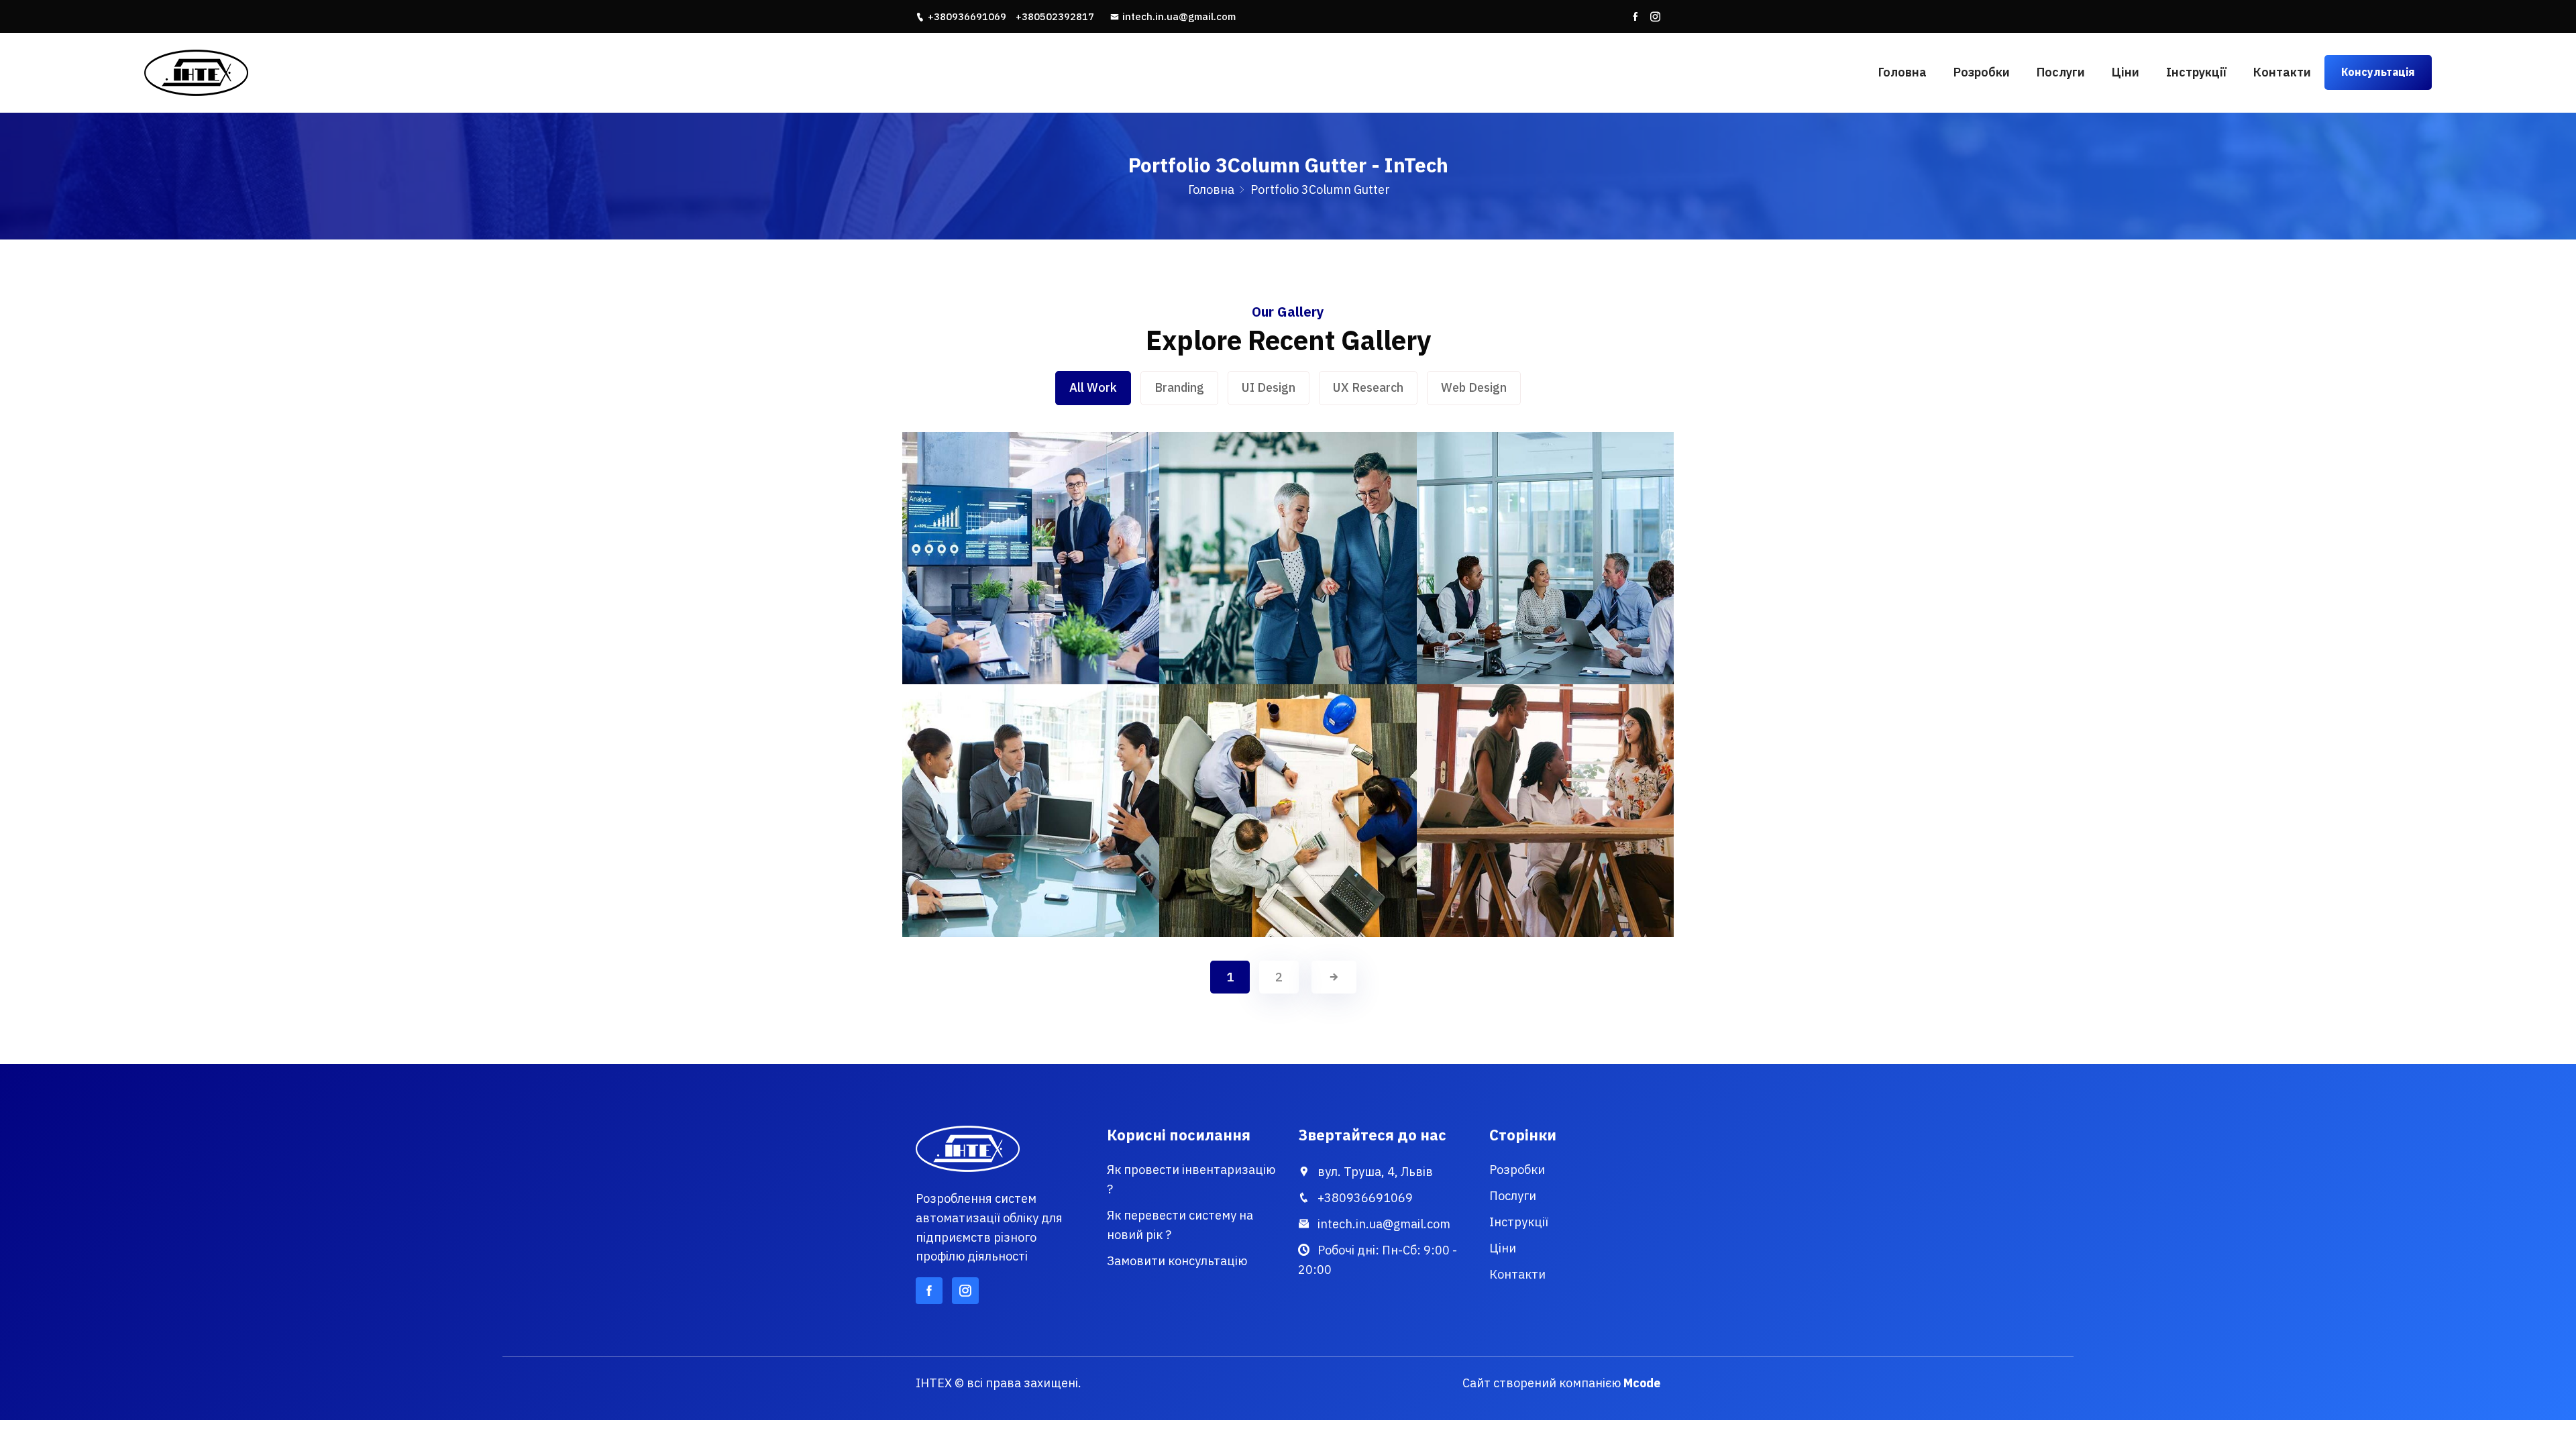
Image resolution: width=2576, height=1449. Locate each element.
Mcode (1642, 1383)
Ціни (2126, 72)
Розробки (1982, 72)
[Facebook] (1635, 17)
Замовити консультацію (1177, 1261)
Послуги (2061, 72)
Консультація (2378, 72)
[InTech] (423, 72)
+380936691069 (967, 16)
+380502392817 (1055, 16)
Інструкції (2196, 72)
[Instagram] (1655, 17)
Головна (1902, 72)
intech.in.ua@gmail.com (1179, 16)
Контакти (2282, 72)
